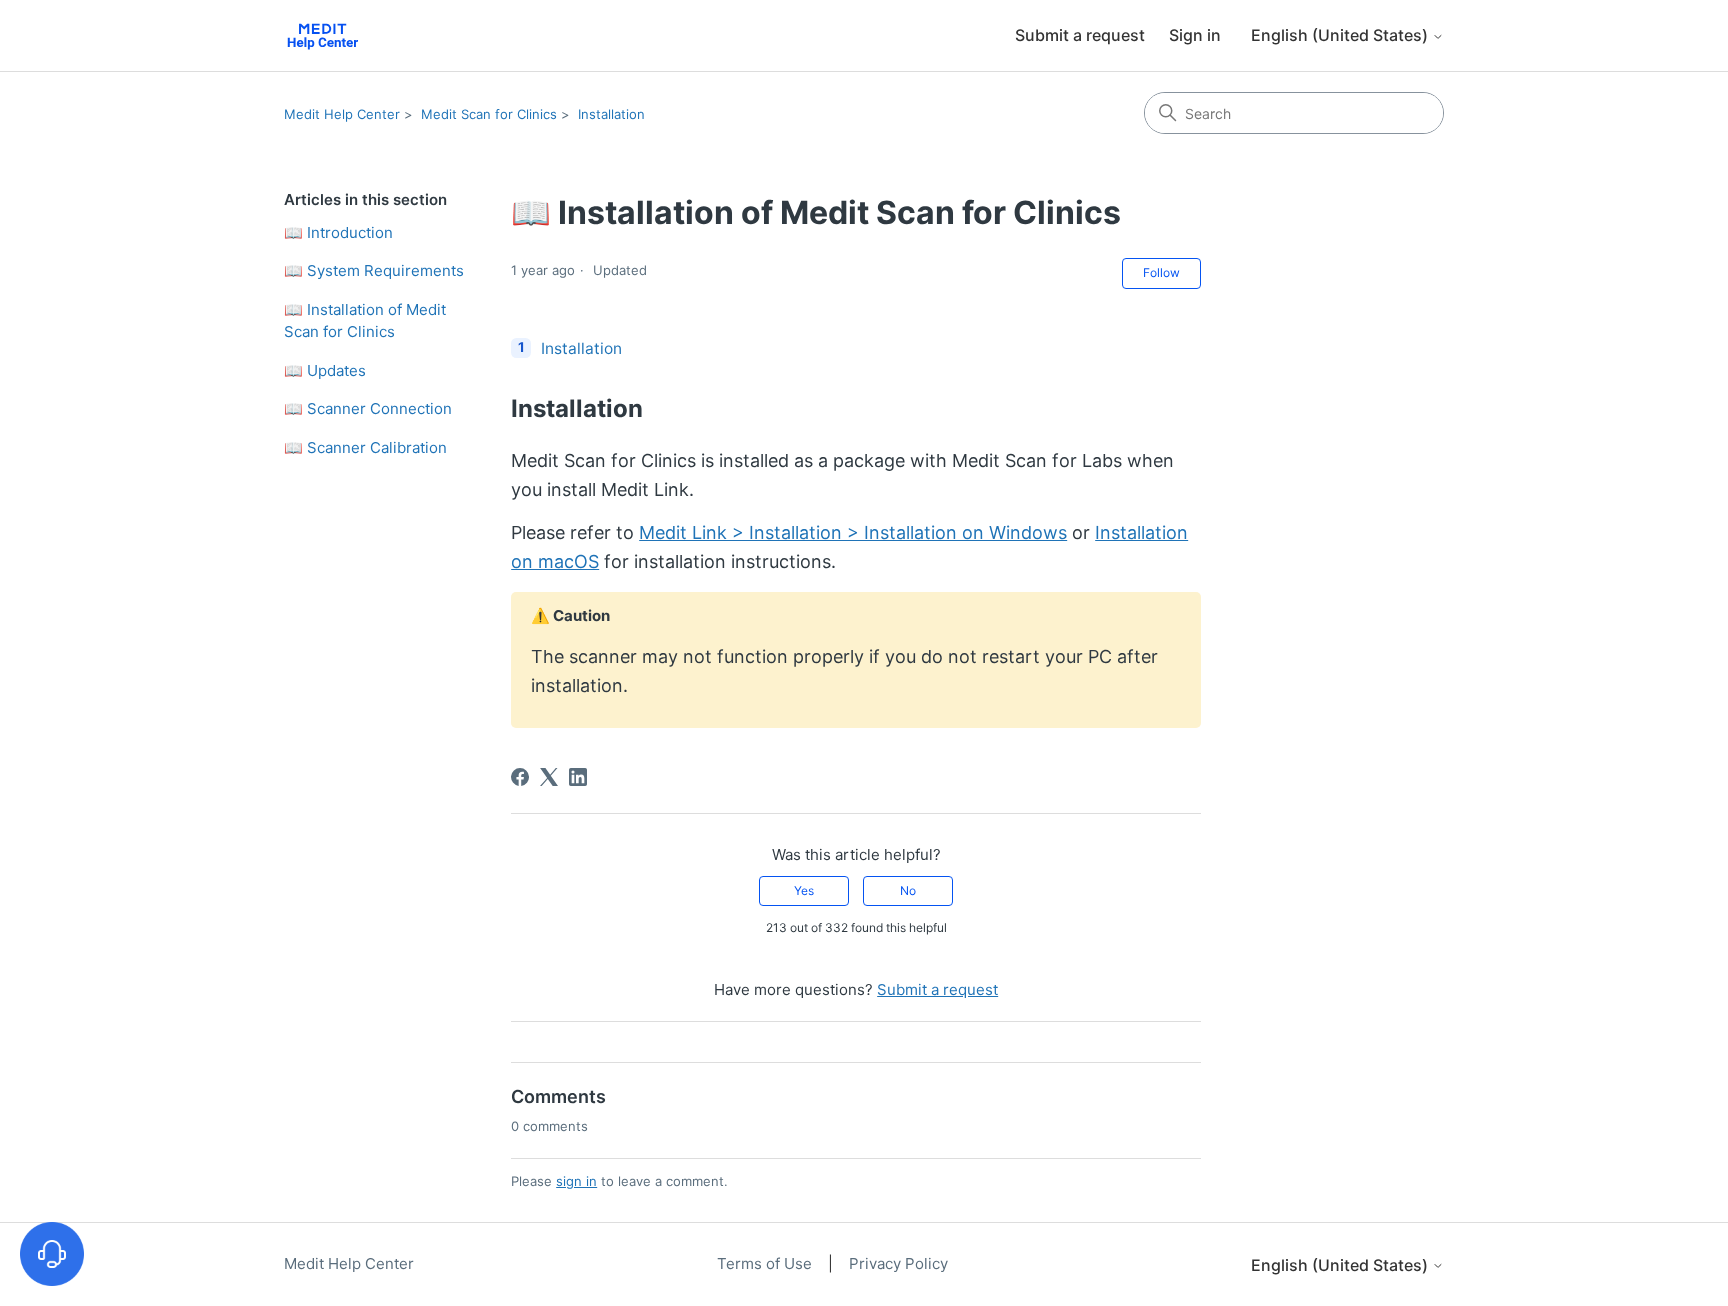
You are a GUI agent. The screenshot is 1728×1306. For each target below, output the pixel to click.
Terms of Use (766, 1263)
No (908, 890)
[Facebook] (520, 777)
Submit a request (1080, 35)
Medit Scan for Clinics (489, 114)
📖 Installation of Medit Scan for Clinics (365, 321)
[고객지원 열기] (52, 1254)
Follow (1161, 272)
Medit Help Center (342, 114)
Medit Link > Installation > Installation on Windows (853, 532)
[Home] (322, 35)
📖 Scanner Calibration (365, 447)
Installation (611, 114)
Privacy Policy (898, 1263)
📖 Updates (325, 370)
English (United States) (1341, 35)
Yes (804, 890)
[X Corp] (549, 777)
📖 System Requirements (374, 270)
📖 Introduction (338, 232)
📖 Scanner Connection (368, 408)
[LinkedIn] (578, 777)
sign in (576, 1181)
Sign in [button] (1195, 35)
